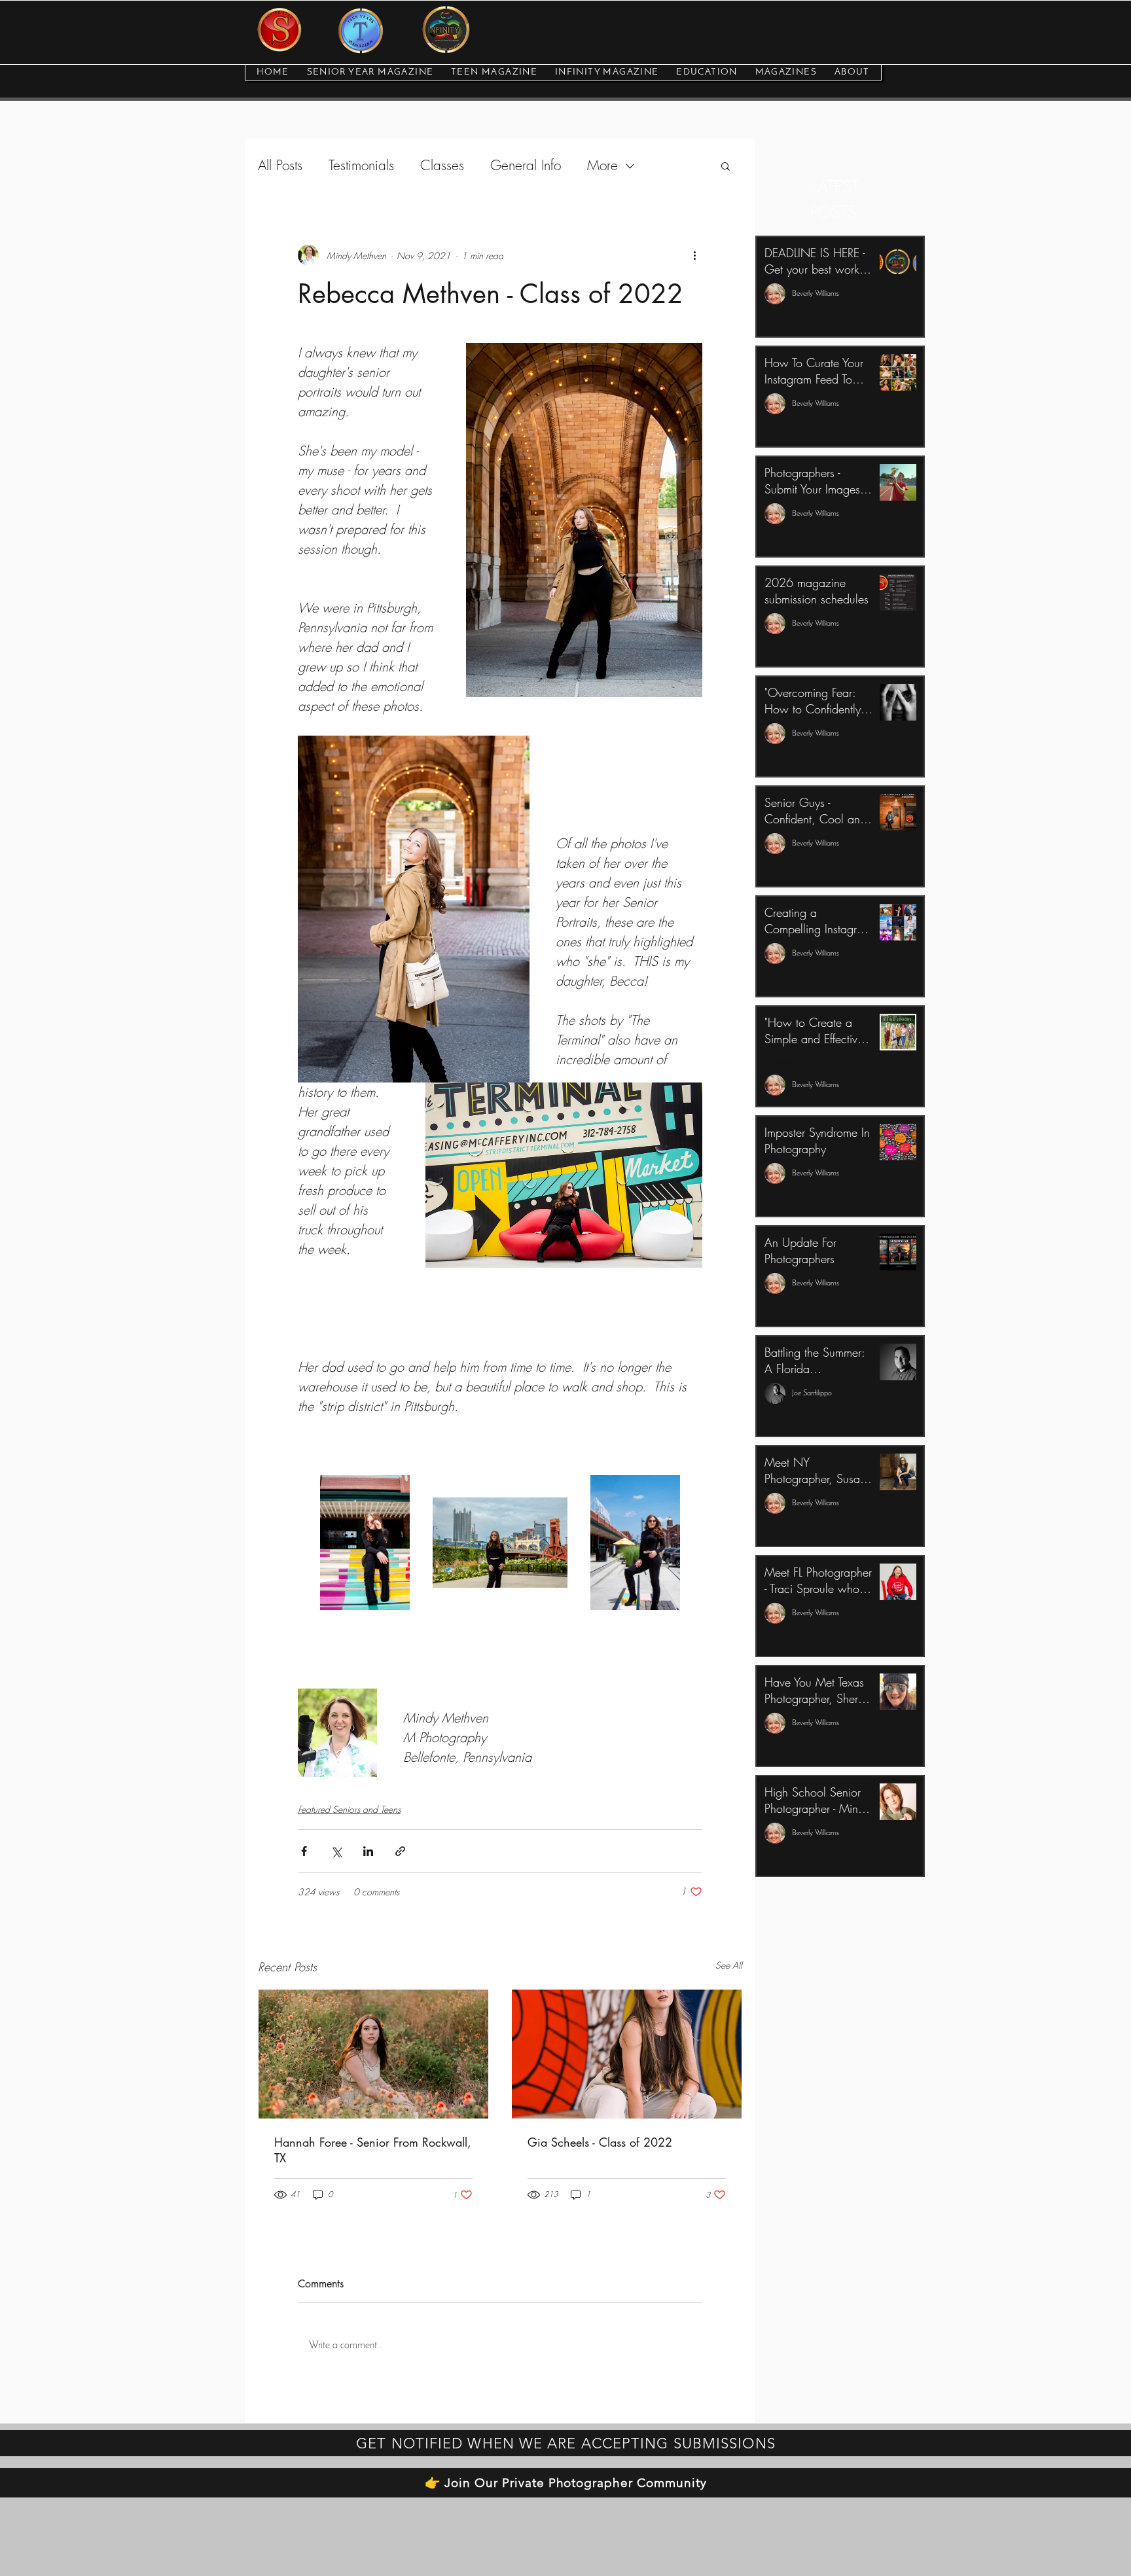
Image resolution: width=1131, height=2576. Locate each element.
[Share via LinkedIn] (368, 1851)
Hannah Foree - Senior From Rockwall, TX (373, 2150)
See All (729, 1965)
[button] (726, 166)
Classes (442, 166)
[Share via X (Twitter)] (336, 1851)
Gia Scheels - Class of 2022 (600, 2142)
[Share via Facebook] (304, 1851)
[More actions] (694, 255)
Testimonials (361, 166)
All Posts (280, 166)
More (602, 166)
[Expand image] (365, 1542)
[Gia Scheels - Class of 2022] (627, 2054)
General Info (526, 166)
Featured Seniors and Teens (349, 1809)
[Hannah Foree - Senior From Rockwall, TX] (373, 2054)
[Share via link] (400, 1851)
